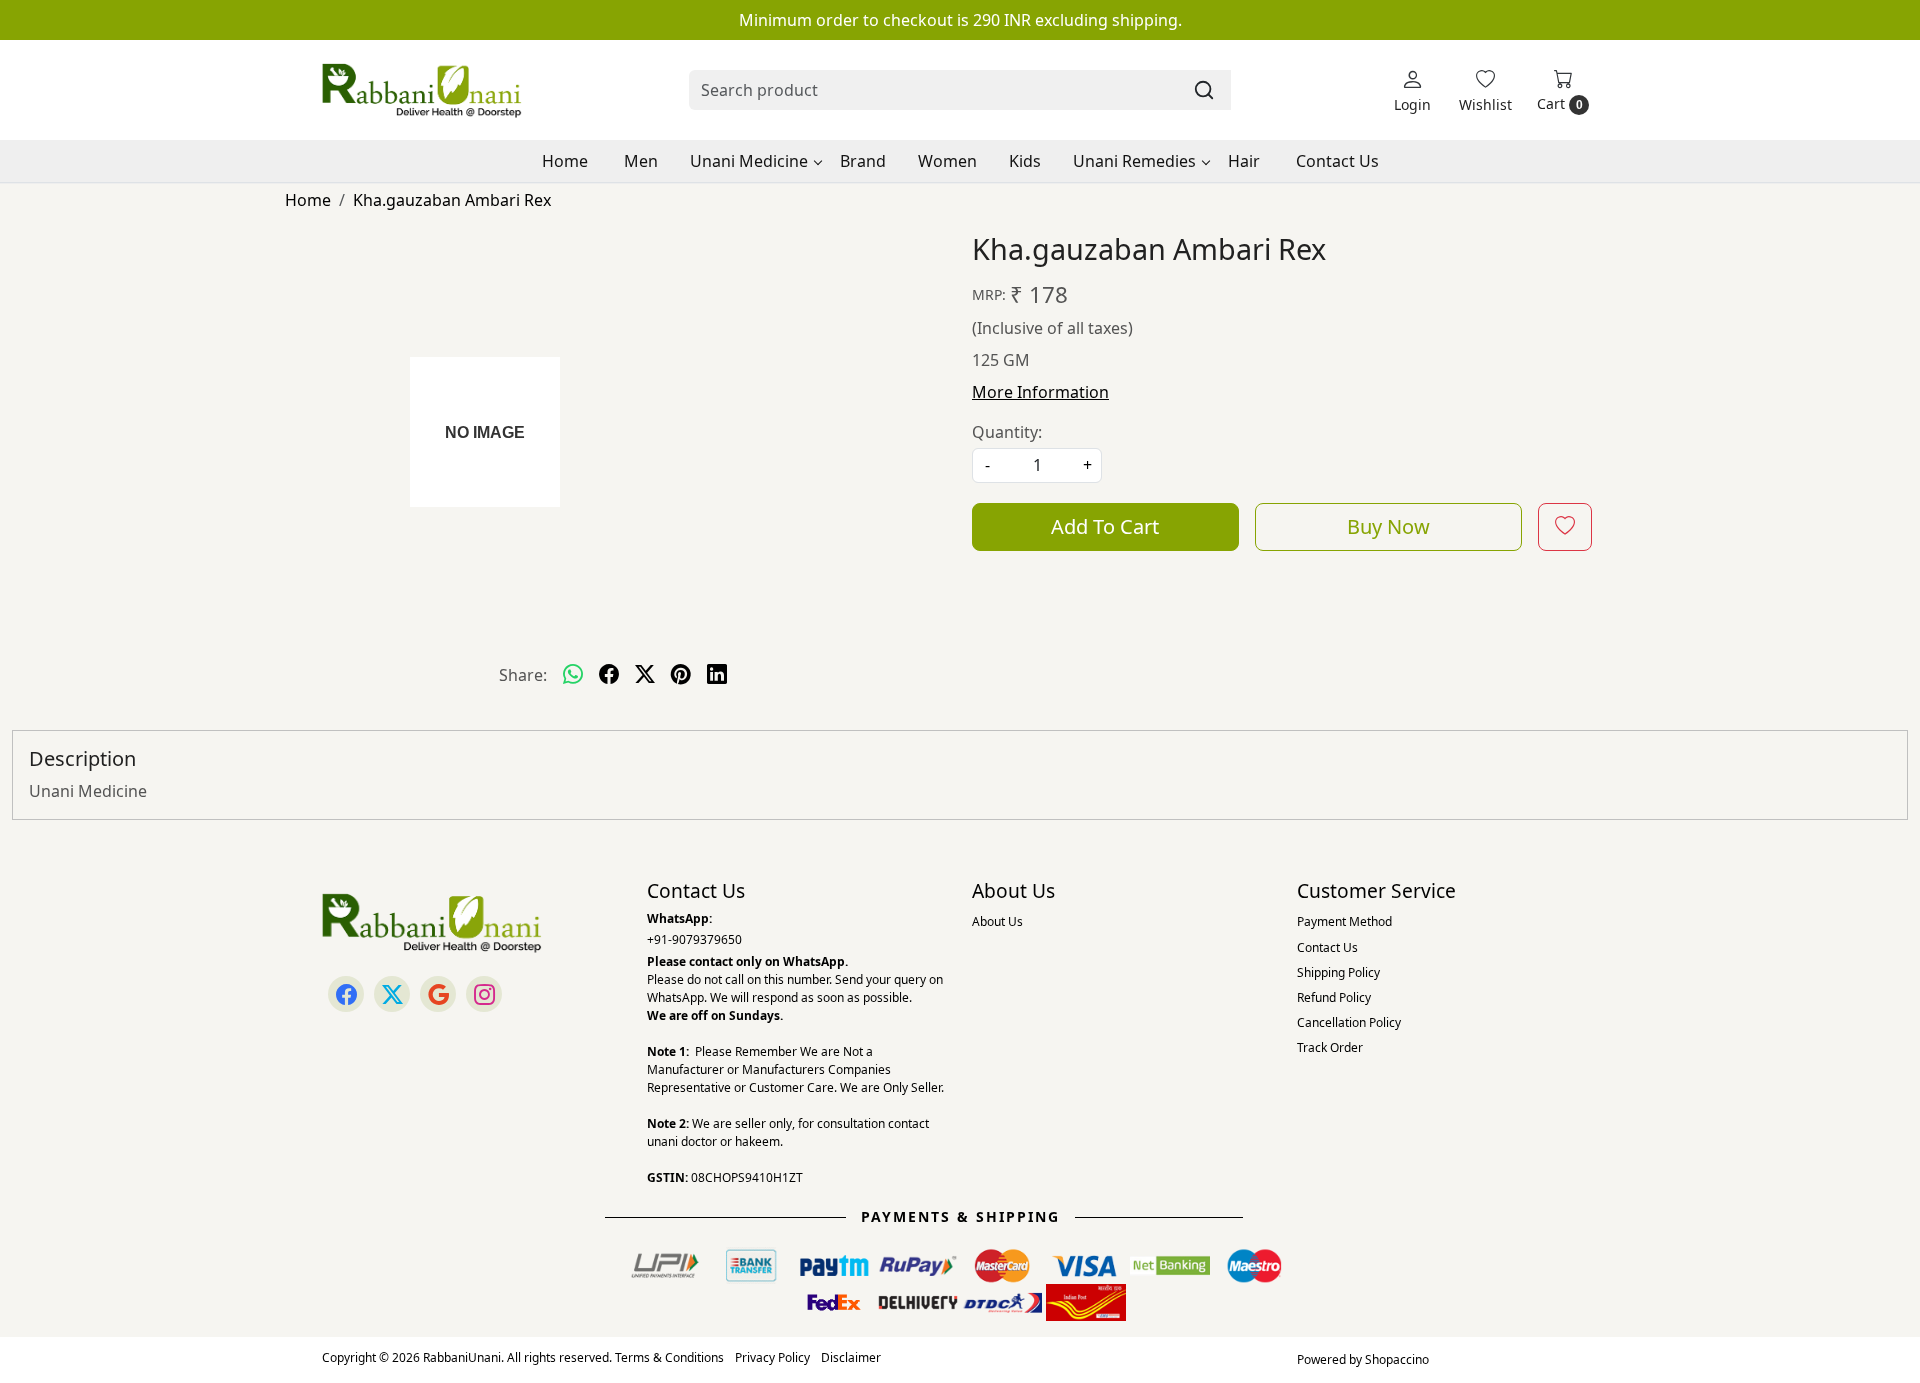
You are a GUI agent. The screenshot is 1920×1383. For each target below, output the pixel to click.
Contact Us (1337, 161)
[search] (1204, 90)
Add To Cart (1105, 526)
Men (641, 161)
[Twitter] (392, 994)
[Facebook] (346, 994)
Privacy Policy (772, 1357)
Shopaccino (1397, 1359)
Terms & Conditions (669, 1357)
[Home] (422, 90)
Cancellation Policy (1349, 1022)
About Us (997, 921)
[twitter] (645, 675)
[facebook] (609, 675)
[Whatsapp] (573, 675)
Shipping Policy (1338, 972)
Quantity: (1007, 432)
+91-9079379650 (694, 939)
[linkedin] (717, 675)
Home (565, 161)
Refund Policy (1334, 997)
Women (947, 161)
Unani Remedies (1134, 161)
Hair (1244, 161)
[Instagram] (484, 994)
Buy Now (1388, 526)
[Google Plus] (438, 994)
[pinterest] (681, 675)
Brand (863, 161)
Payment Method (1344, 921)
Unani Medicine (749, 161)
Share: (523, 675)
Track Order (1330, 1047)
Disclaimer (851, 1357)
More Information (1040, 392)
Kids (1025, 161)
